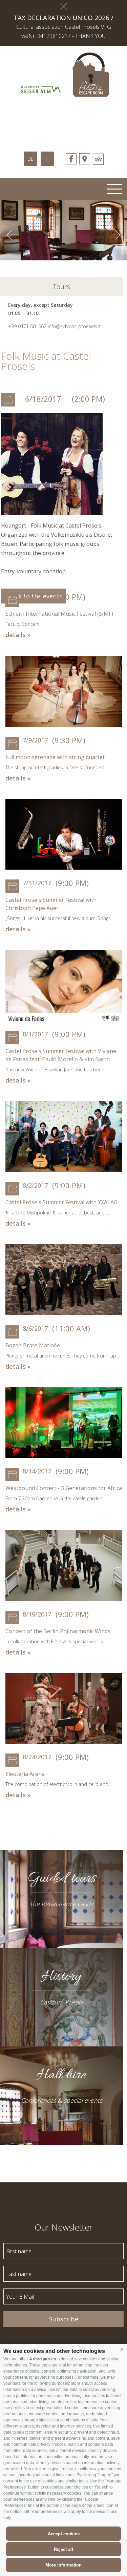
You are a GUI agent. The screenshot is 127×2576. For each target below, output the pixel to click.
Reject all (63, 2549)
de (30, 159)
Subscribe (64, 2319)
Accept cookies (64, 2534)
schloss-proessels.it (64, 120)
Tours (61, 287)
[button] (122, 2350)
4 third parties (43, 2359)
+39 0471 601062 (27, 326)
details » (18, 635)
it (47, 159)
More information (63, 2565)
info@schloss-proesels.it (74, 326)
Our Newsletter (63, 2227)
